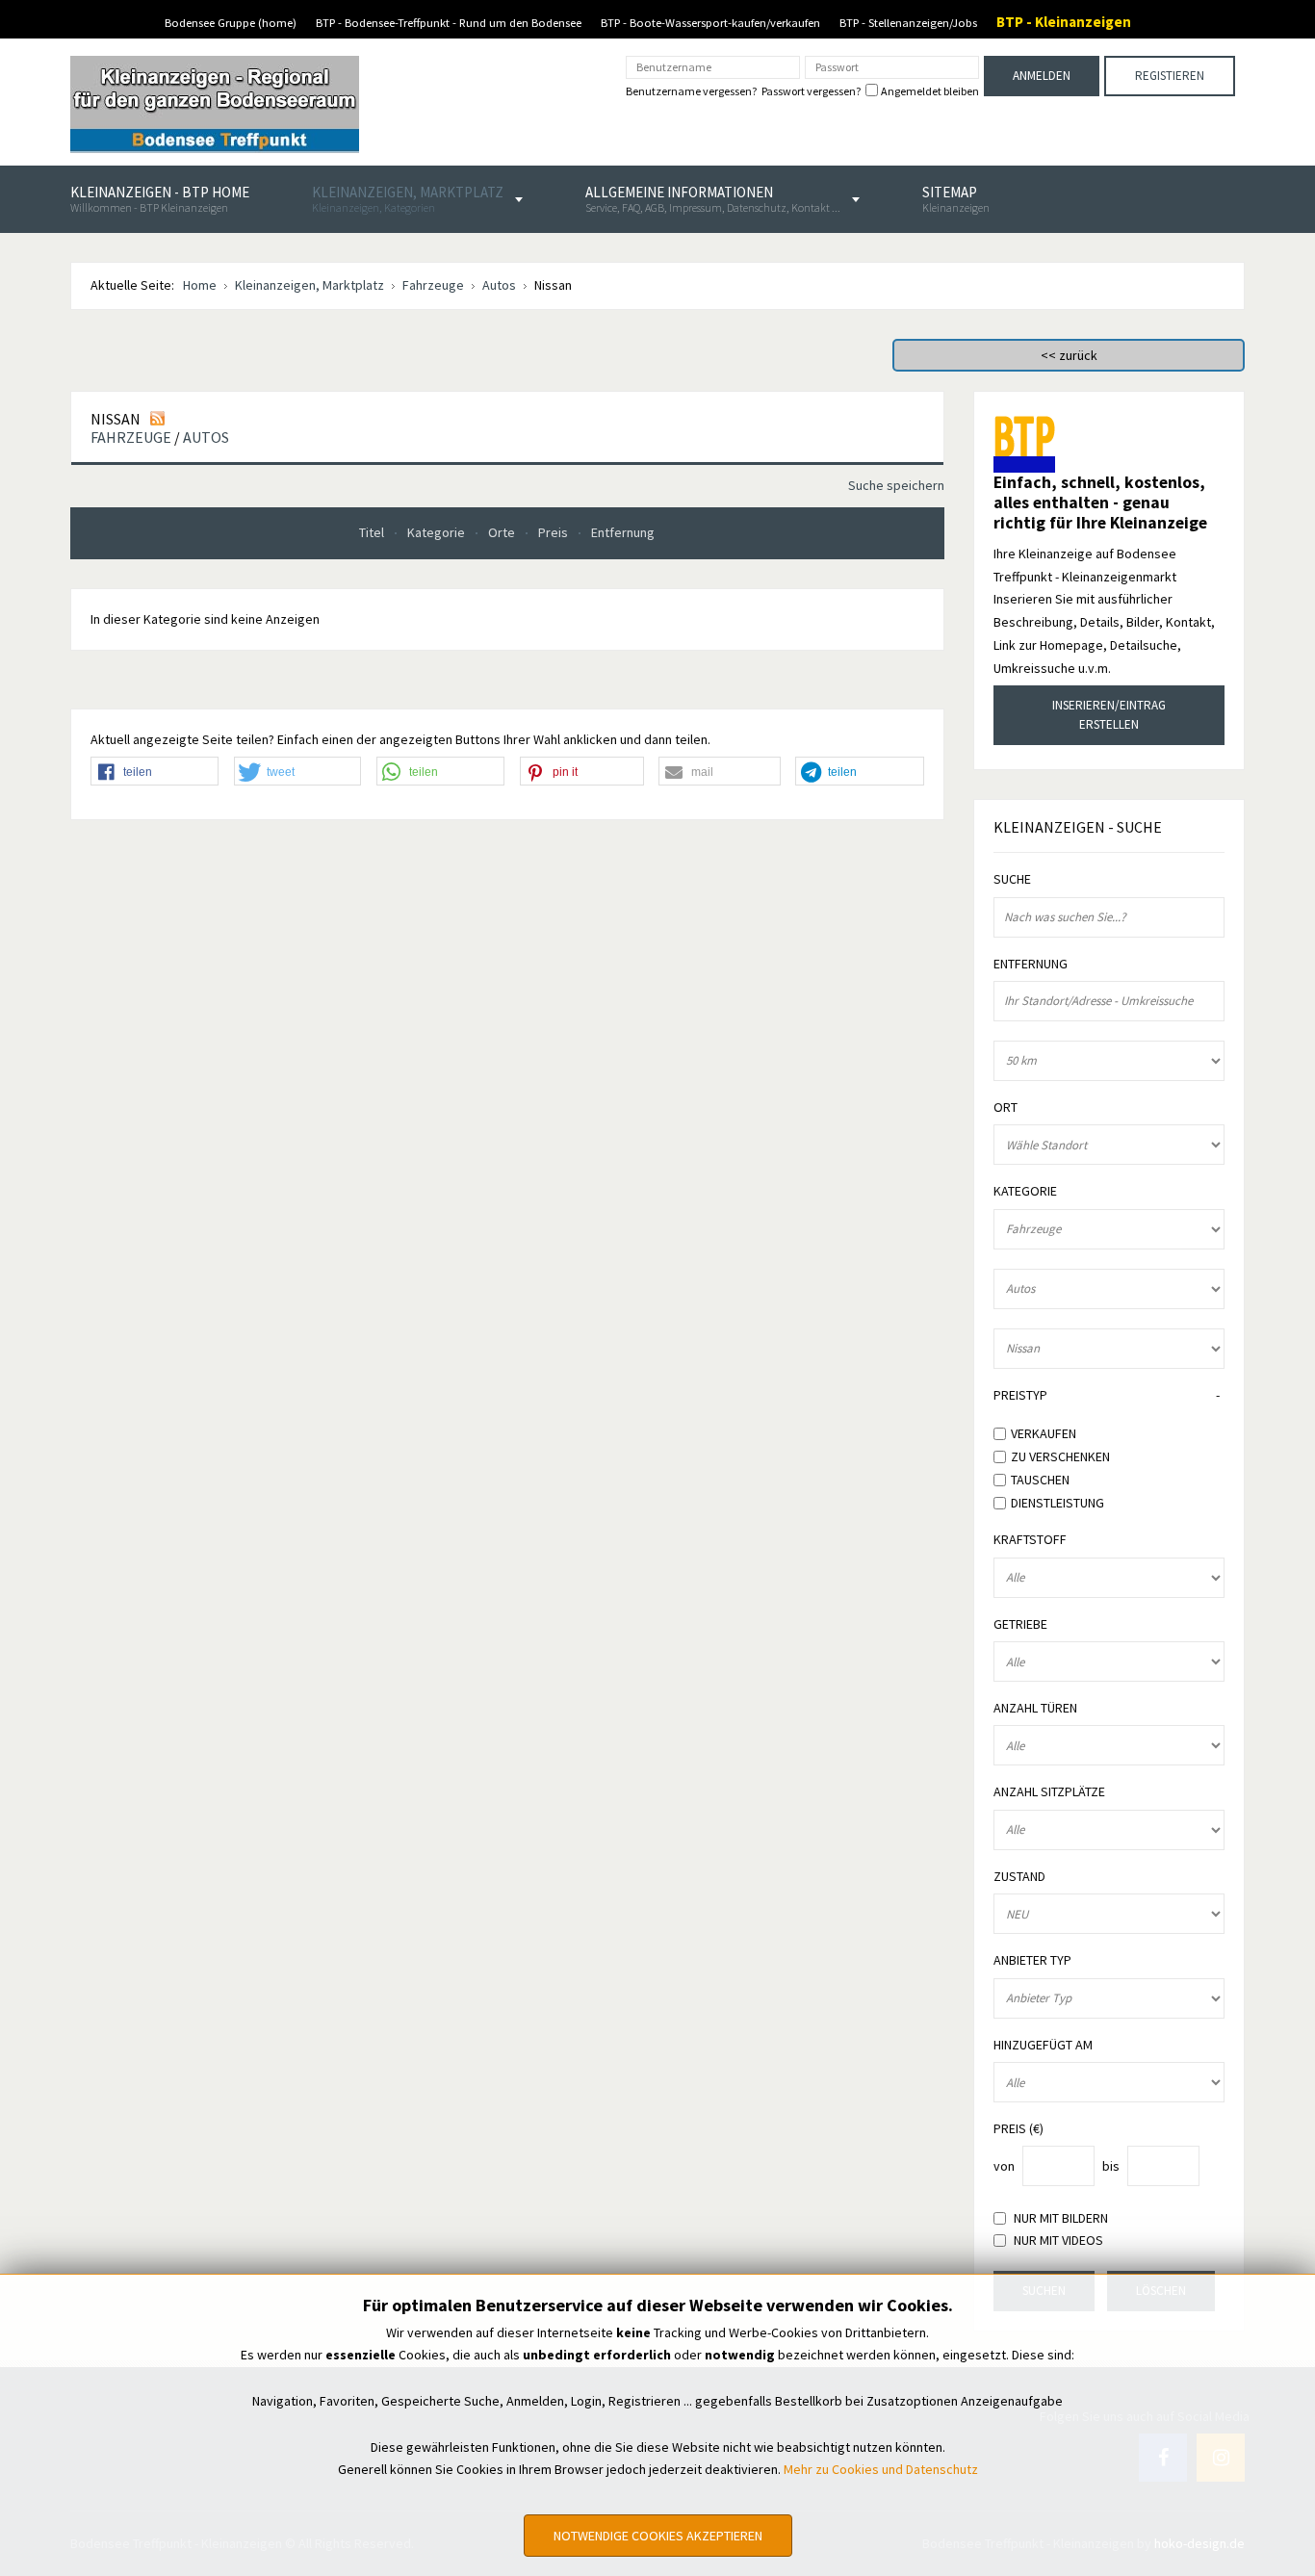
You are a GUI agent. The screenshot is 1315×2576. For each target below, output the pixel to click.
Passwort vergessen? (811, 91)
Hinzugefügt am (1043, 2045)
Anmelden (1042, 76)
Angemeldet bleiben (930, 91)
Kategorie (438, 532)
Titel (373, 532)
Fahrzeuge (131, 437)
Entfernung (623, 532)
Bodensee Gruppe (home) (231, 23)
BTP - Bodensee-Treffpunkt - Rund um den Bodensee (449, 23)
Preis (554, 532)
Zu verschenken (1060, 1456)
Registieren (1170, 76)
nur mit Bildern (1061, 2218)
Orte (503, 532)
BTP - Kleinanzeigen (1064, 22)
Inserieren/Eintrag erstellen (1109, 715)
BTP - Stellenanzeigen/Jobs (908, 23)
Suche (1012, 879)
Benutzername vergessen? (691, 91)
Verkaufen (1044, 1433)
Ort (1006, 1108)
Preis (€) (1018, 2129)
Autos (206, 437)
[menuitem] (160, 199)
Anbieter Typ (1032, 1960)
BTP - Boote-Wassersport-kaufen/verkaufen (710, 23)
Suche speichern (896, 485)
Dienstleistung (1057, 1502)
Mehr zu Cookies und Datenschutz (881, 2469)
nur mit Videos (1058, 2241)
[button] (155, 772)
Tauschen (1040, 1480)
